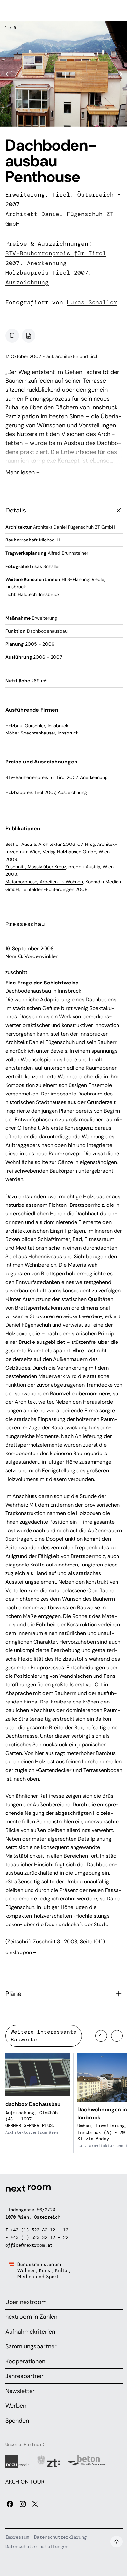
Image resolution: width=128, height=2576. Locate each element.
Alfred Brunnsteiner (68, 553)
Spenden (17, 2421)
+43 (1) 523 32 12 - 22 (39, 2237)
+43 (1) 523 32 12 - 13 (39, 2230)
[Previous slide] (9, 74)
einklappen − (21, 1952)
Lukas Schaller (92, 302)
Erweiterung (44, 618)
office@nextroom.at (29, 2245)
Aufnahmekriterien (30, 2332)
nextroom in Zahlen (31, 2317)
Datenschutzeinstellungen (37, 2546)
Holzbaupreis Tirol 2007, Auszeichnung (46, 792)
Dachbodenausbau (47, 631)
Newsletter (20, 2391)
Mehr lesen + (64, 455)
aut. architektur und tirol (72, 356)
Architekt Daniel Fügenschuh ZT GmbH (74, 527)
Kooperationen (25, 2361)
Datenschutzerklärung (60, 2537)
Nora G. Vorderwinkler (32, 956)
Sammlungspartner (31, 2346)
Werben (16, 2406)
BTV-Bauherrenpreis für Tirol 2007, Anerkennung (56, 777)
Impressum (17, 2537)
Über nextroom (26, 2302)
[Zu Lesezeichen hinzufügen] (12, 336)
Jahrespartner (24, 2376)
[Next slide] (119, 74)
